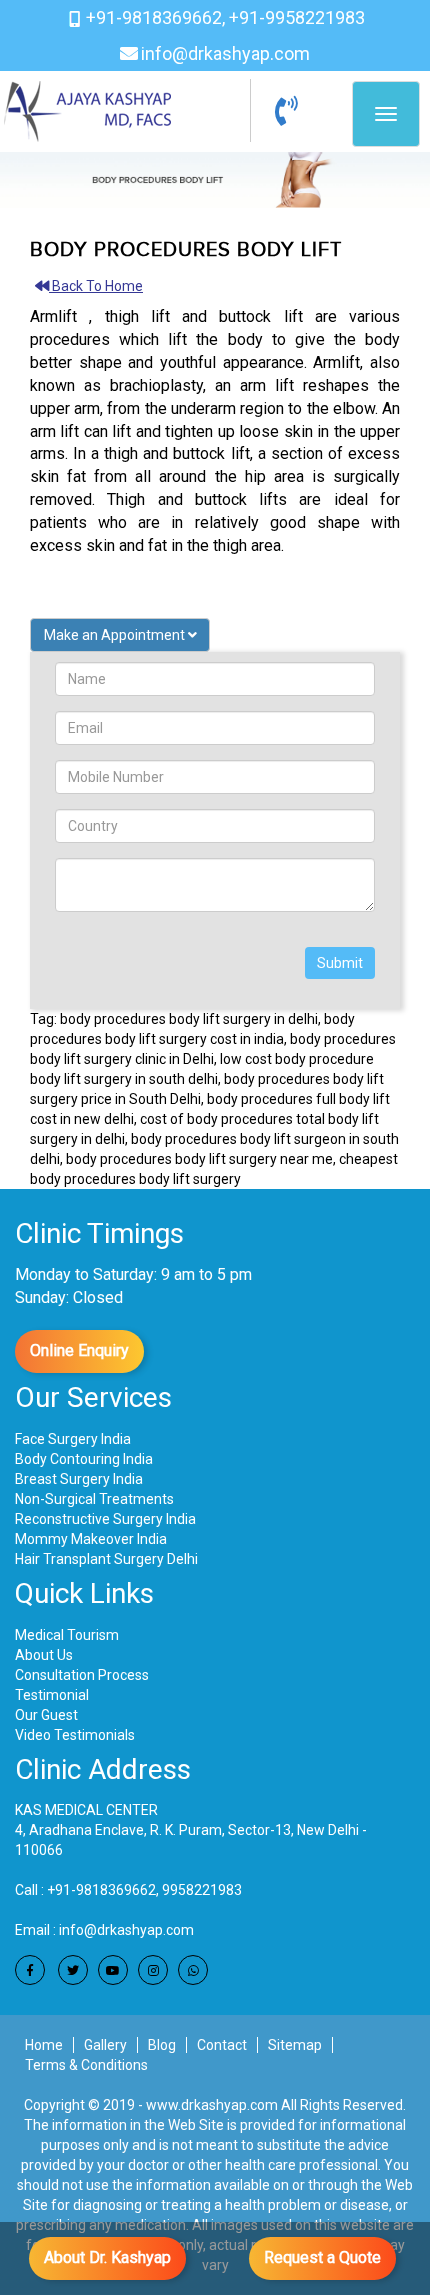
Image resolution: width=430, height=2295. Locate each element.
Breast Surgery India (79, 1479)
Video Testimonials (75, 1735)
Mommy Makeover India (91, 1539)
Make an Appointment (116, 635)
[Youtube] (113, 1970)
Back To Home (97, 286)
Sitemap (295, 2045)
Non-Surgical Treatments (94, 1499)
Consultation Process (82, 1675)
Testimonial (52, 1695)
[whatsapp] (193, 1970)
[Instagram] (153, 1970)
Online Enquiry (79, 1350)
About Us (44, 1655)
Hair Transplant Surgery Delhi (106, 1559)
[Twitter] (73, 1970)
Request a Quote (322, 2257)
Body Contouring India (84, 1459)
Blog (162, 2045)
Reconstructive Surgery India (105, 1519)
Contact (222, 2045)
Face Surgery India (73, 1439)
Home (44, 2045)
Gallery (105, 2045)
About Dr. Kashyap (107, 2257)
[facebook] (30, 1970)
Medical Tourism (67, 1635)
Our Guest (46, 1715)
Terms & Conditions (86, 2065)
